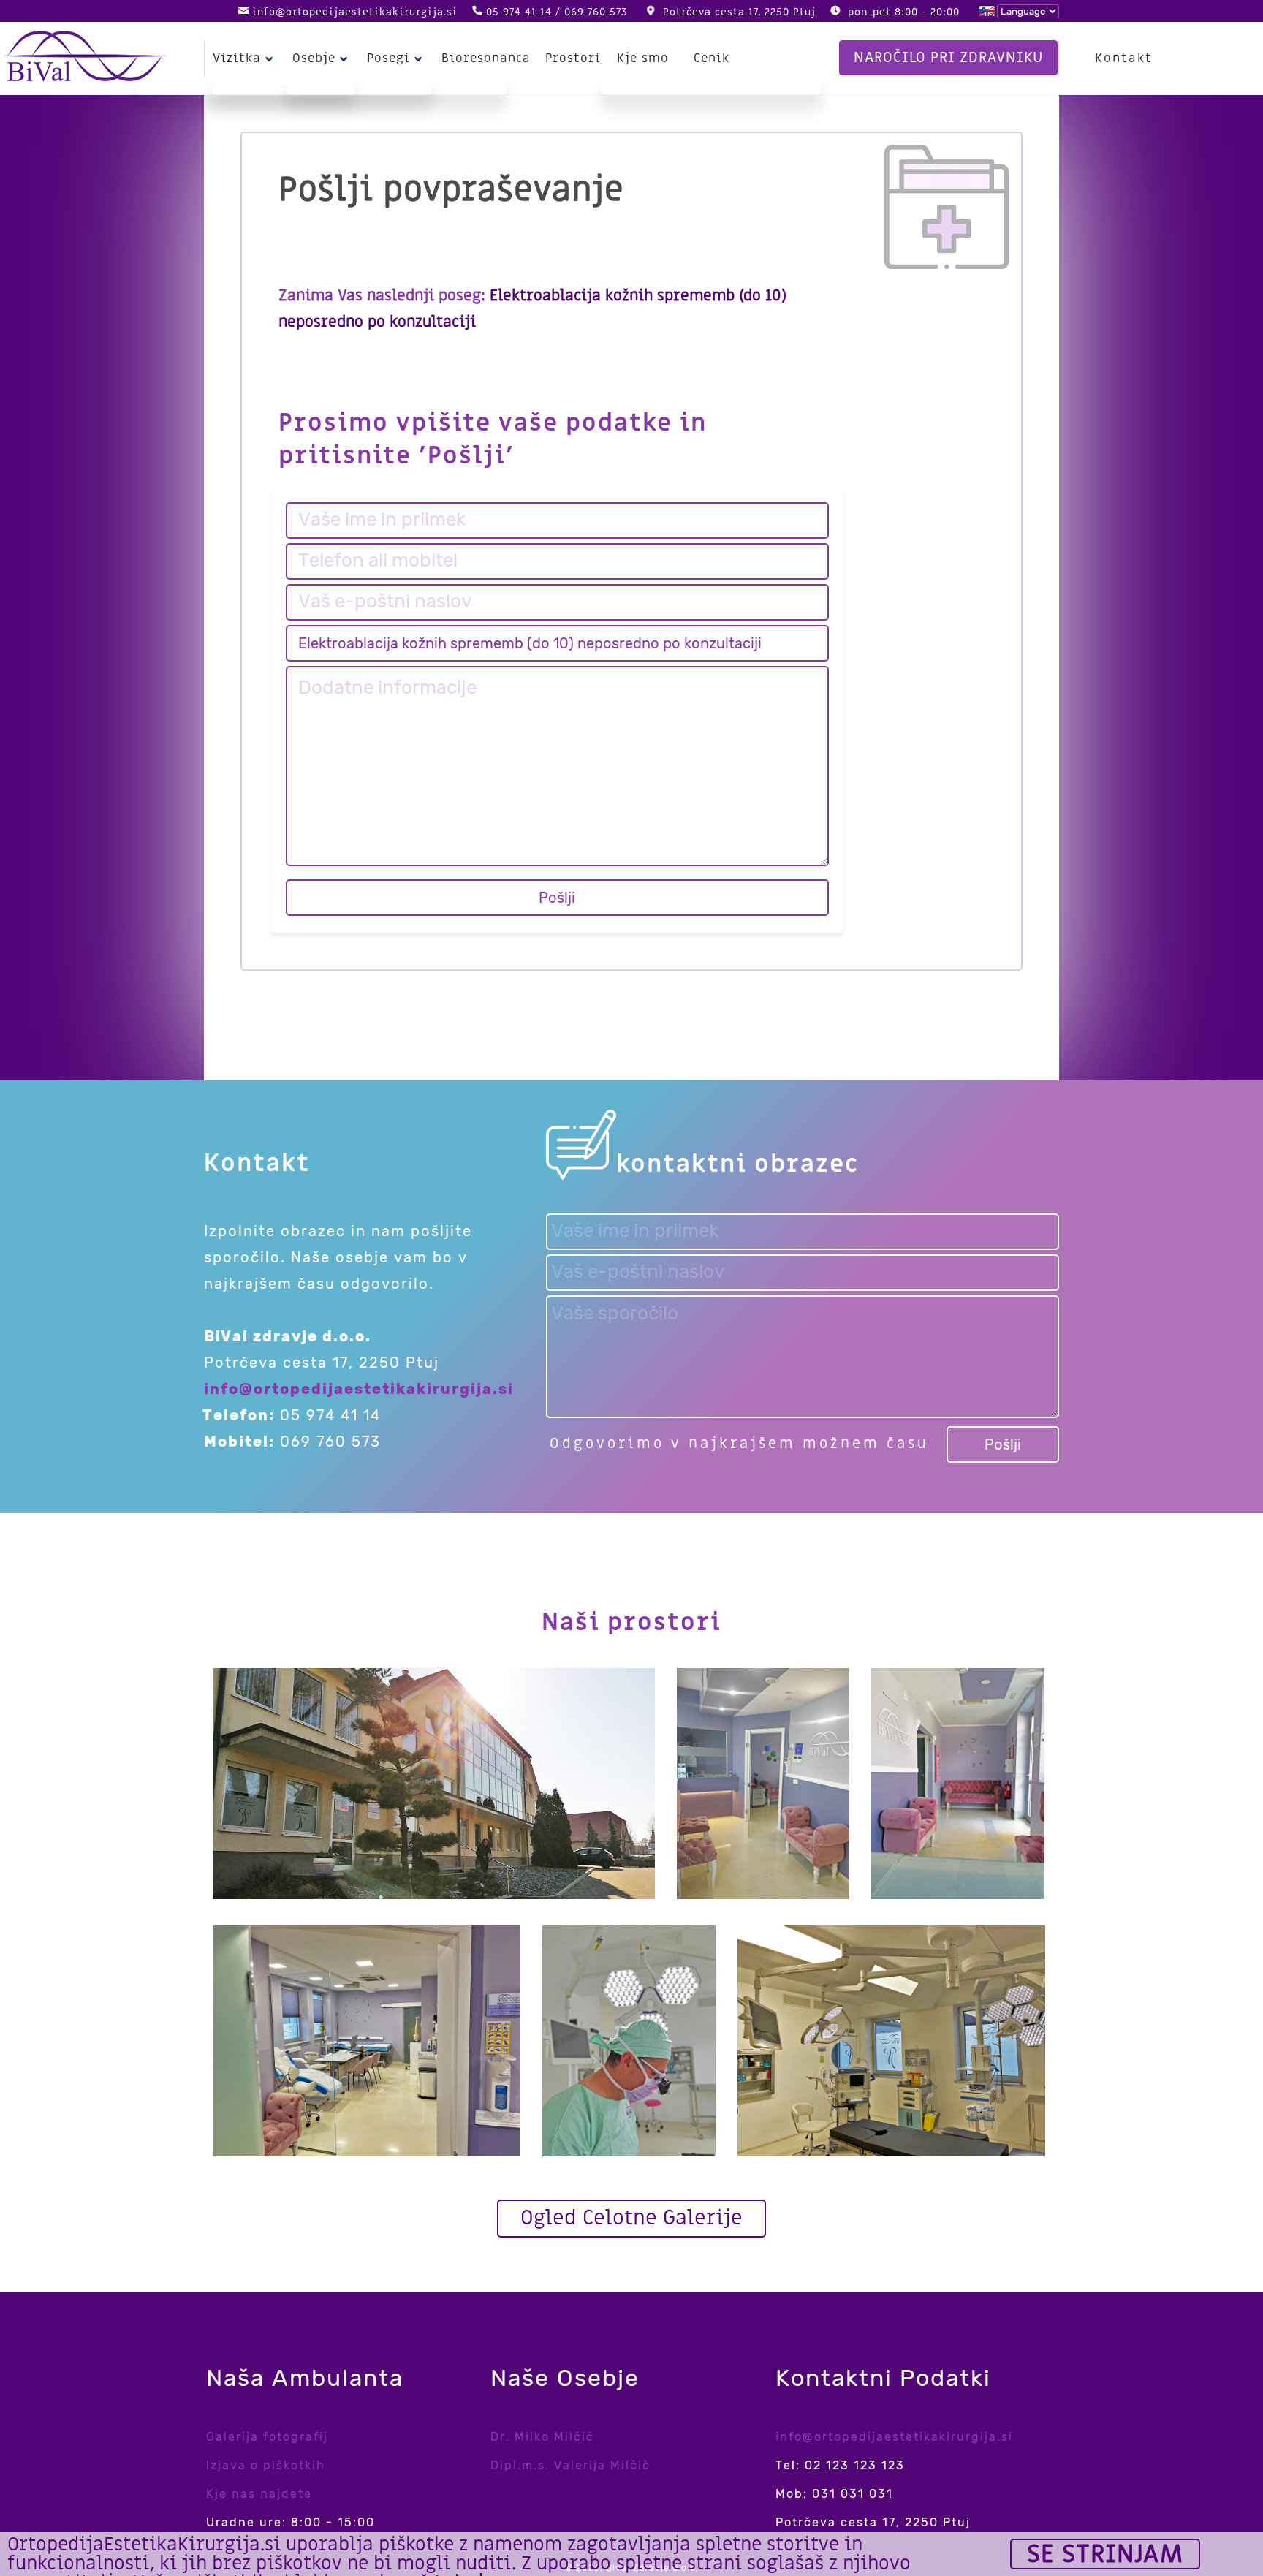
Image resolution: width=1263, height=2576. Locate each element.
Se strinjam (1105, 2554)
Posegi (388, 58)
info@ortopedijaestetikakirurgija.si (355, 12)
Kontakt (1124, 58)
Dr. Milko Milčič (542, 2437)
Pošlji (557, 898)
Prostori (573, 58)
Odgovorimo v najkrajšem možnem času (739, 1444)
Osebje (314, 58)
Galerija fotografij (267, 2437)
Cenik (712, 58)
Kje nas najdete (259, 2494)
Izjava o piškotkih (266, 2465)
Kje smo (643, 58)
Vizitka (237, 58)
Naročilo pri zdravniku (948, 58)
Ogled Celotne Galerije (631, 2218)
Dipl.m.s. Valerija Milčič (570, 2465)
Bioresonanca (486, 58)
